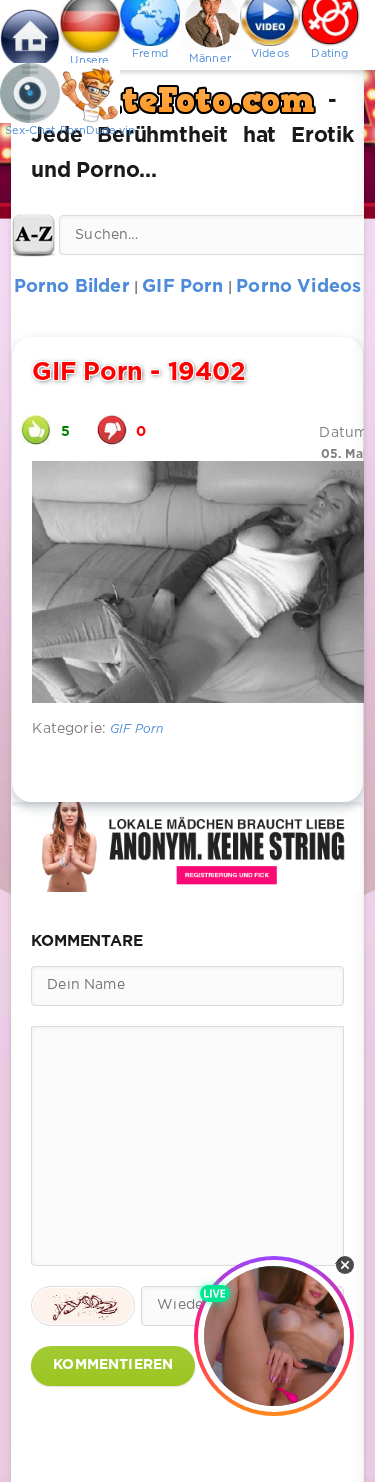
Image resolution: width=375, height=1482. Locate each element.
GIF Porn (136, 729)
